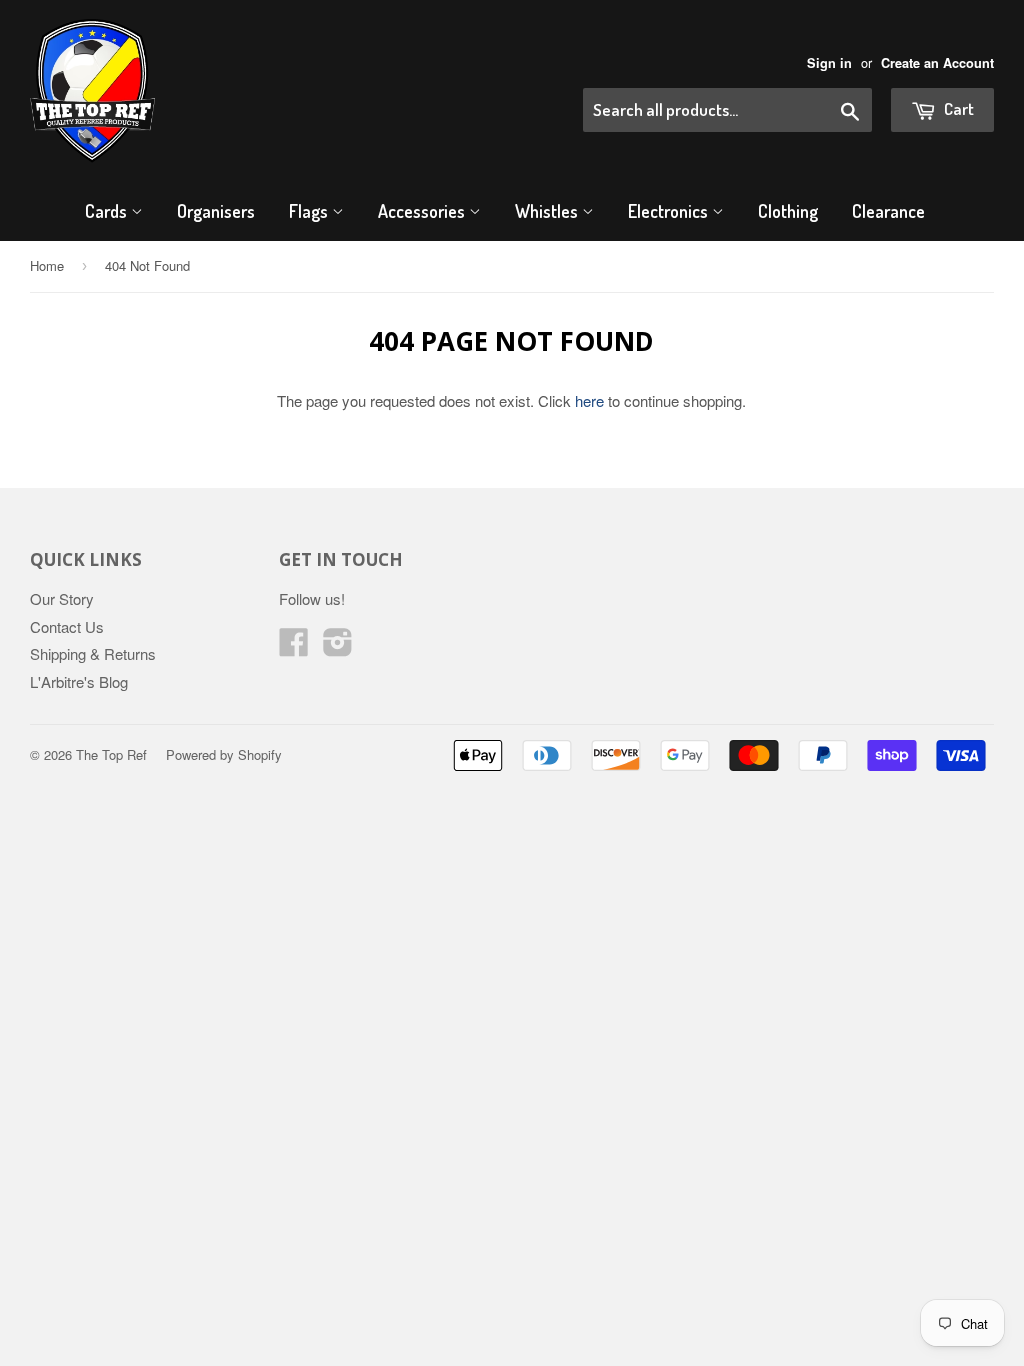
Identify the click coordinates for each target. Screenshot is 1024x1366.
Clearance (888, 211)
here (589, 400)
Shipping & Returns (93, 653)
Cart (957, 108)
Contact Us (67, 626)
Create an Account (937, 63)
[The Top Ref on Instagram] (338, 647)
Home (47, 265)
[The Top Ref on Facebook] (294, 647)
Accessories (423, 211)
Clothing (788, 211)
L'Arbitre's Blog (79, 681)
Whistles (548, 211)
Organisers (216, 211)
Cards (108, 211)
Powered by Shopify (224, 754)
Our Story (62, 598)
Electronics (670, 211)
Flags (310, 211)
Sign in (829, 63)
